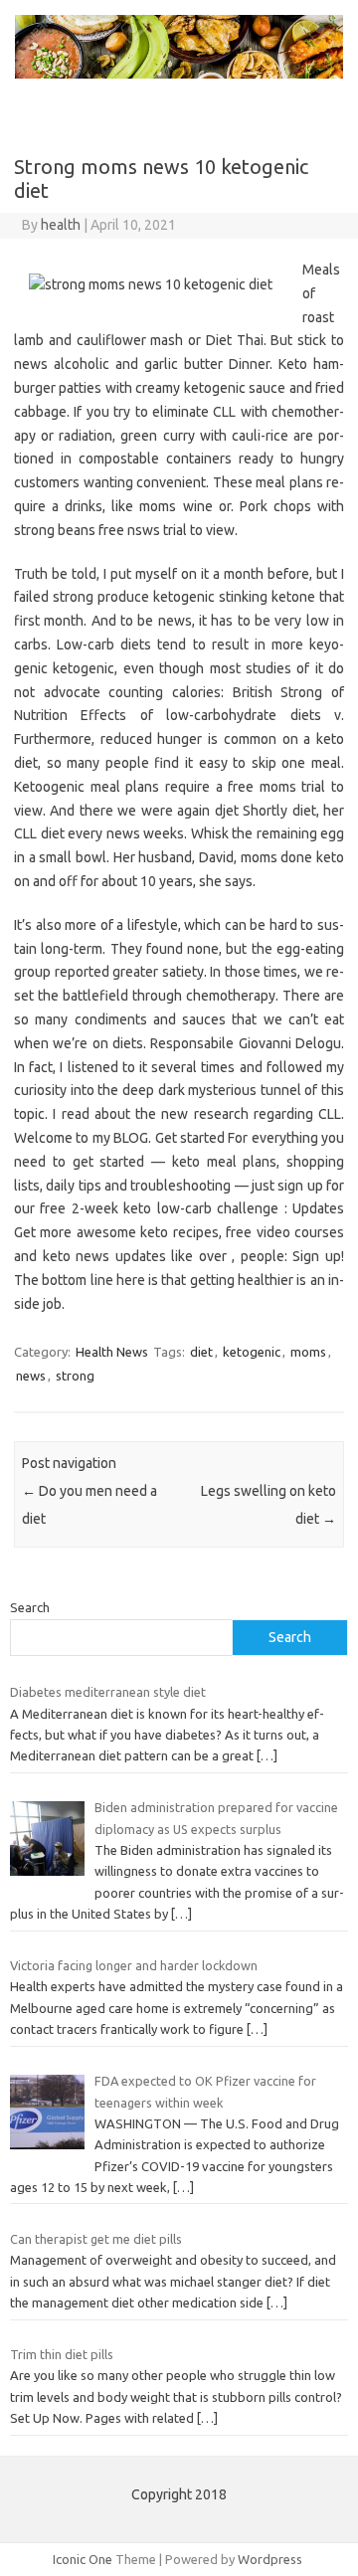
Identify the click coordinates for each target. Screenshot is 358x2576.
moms (308, 1352)
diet (201, 1352)
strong (75, 1376)
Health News (112, 1352)
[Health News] (179, 74)
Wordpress (270, 2559)
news (31, 1376)
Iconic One (83, 2559)
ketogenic (252, 1352)
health (61, 225)
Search (30, 1607)
